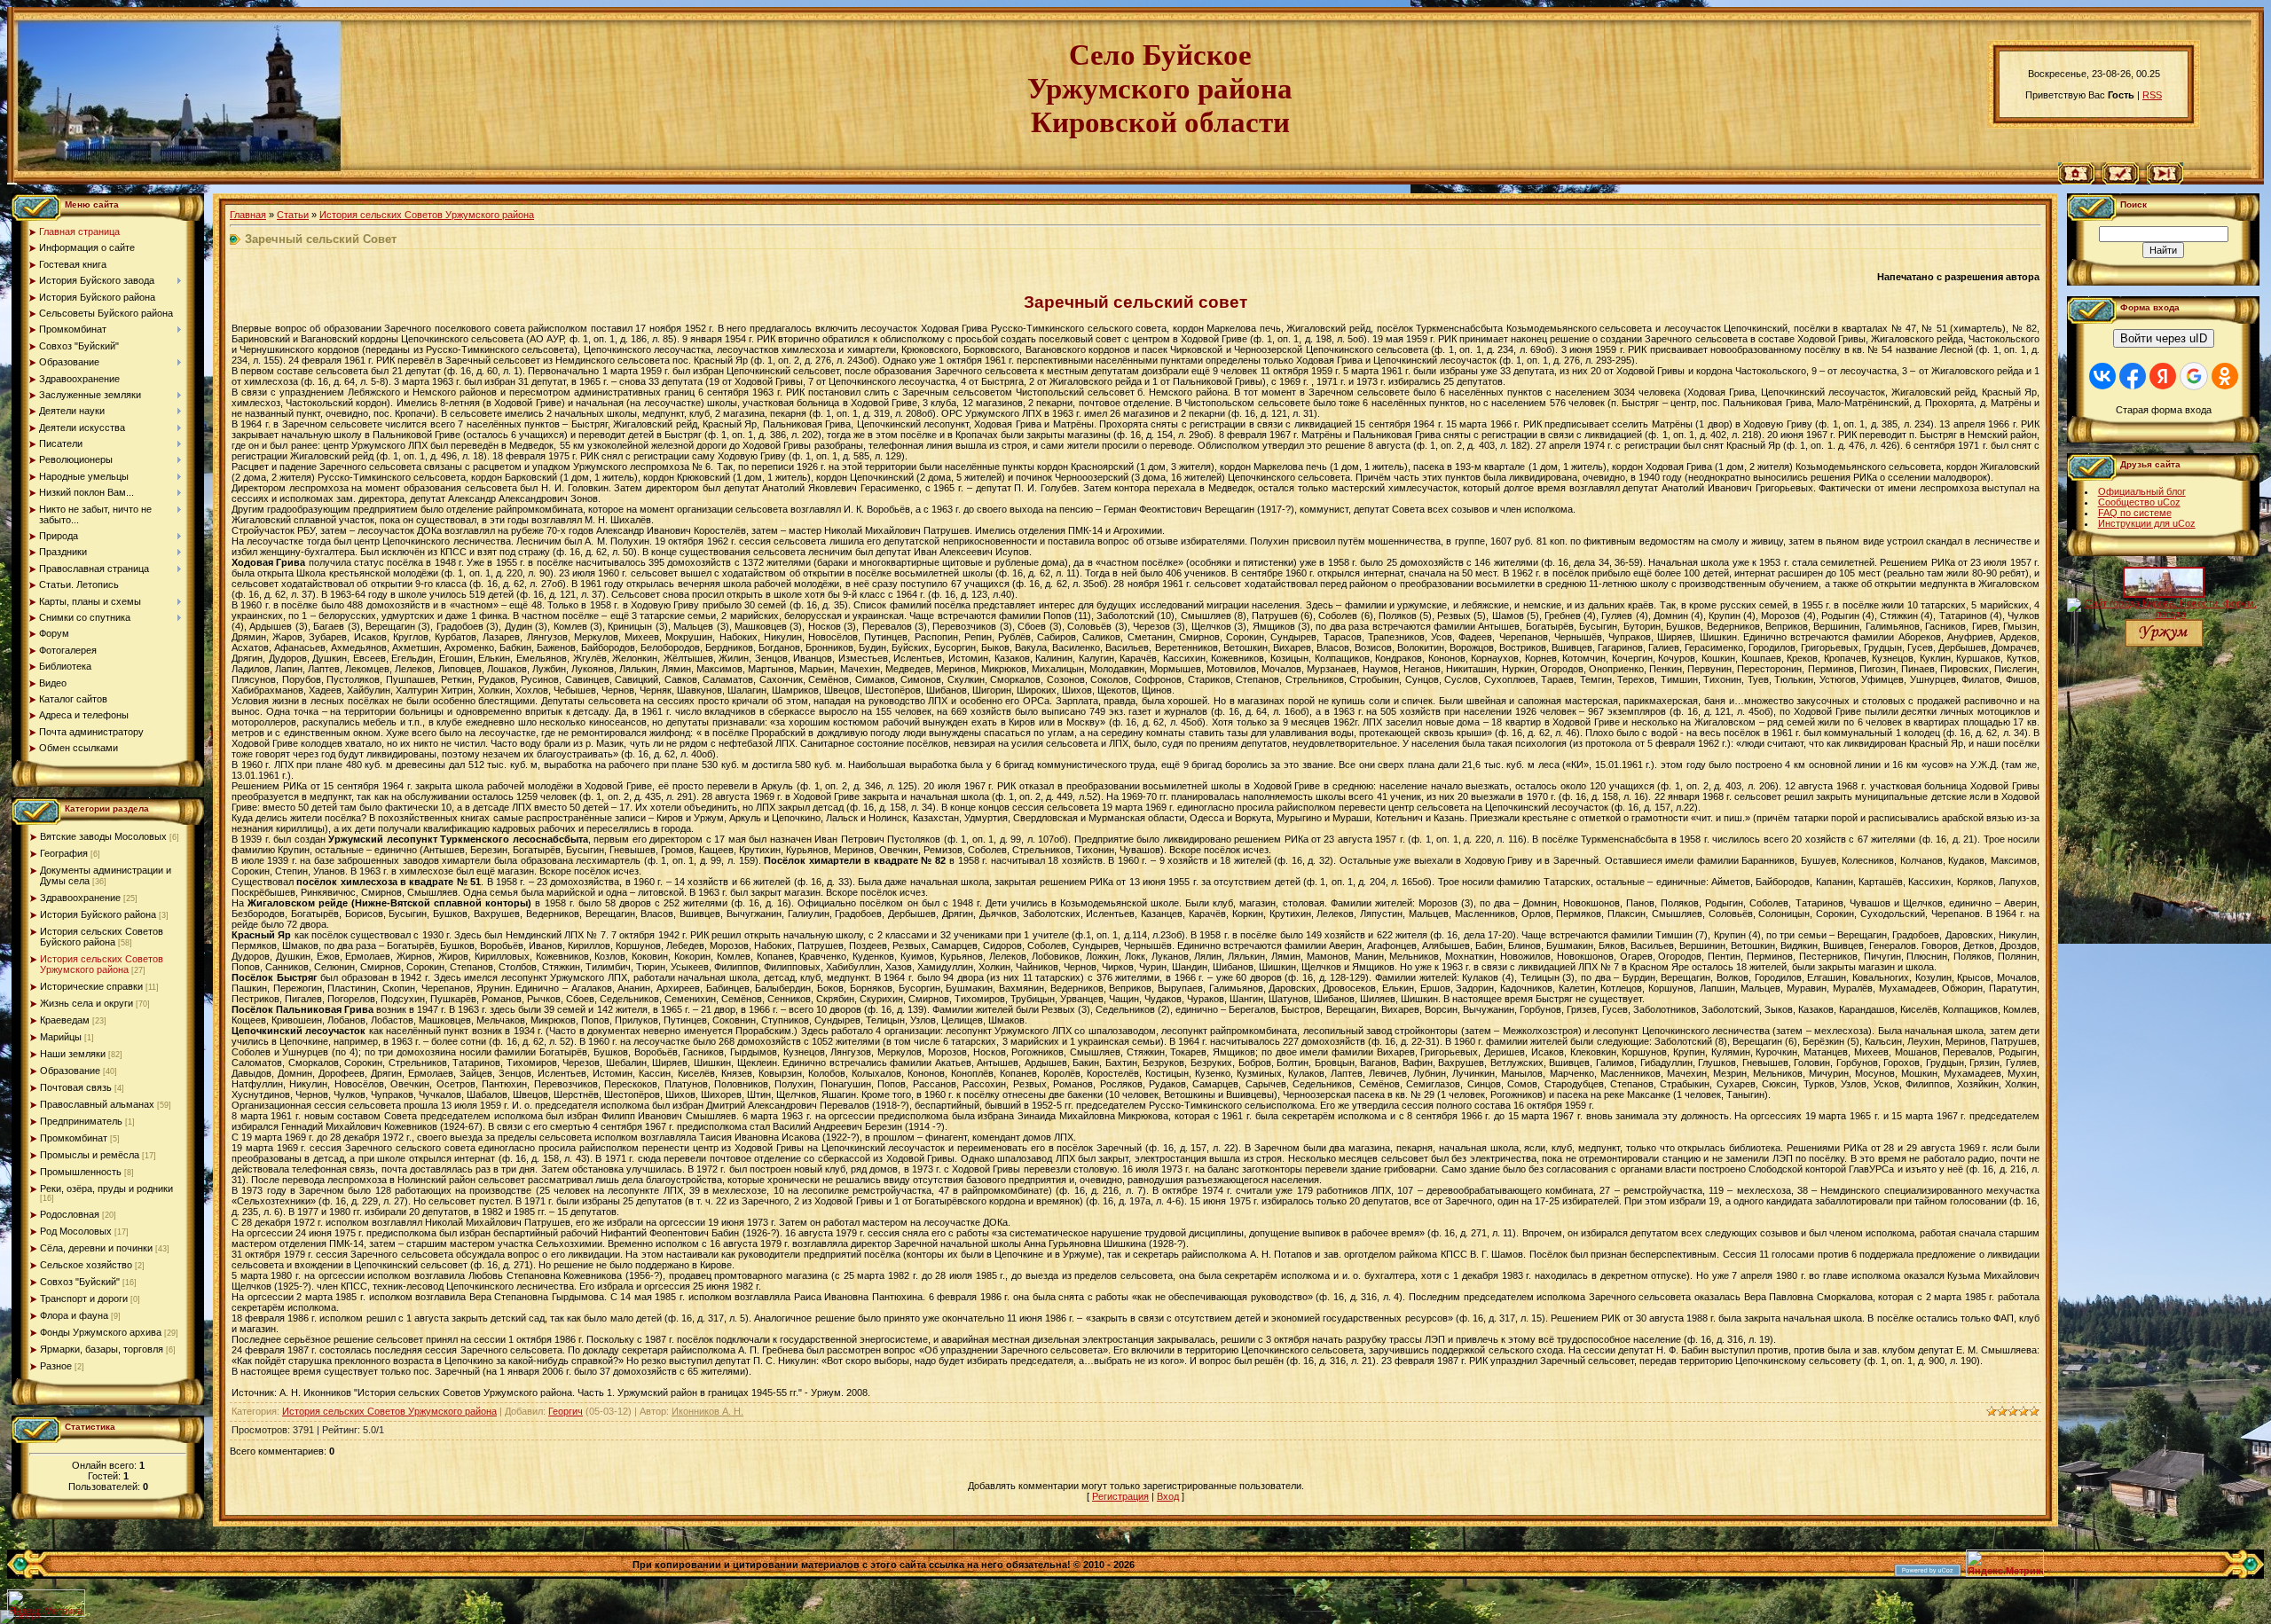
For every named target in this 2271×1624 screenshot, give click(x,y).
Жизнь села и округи (86, 1003)
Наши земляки (73, 1054)
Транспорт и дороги (84, 1298)
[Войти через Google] (2194, 376)
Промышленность (81, 1172)
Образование (70, 1071)
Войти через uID (2164, 338)
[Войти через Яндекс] (2163, 376)
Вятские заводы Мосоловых (103, 836)
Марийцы (61, 1037)
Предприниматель (81, 1121)
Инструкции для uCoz (2147, 523)
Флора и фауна (74, 1315)
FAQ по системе (2135, 513)
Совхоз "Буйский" (80, 1282)
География (64, 853)
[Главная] (2076, 181)
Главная (248, 215)
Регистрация (1120, 1496)
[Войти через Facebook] (2133, 376)
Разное (56, 1366)
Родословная (70, 1214)
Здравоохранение (80, 898)
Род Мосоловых (76, 1231)
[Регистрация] (2121, 181)
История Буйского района (98, 914)
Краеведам (65, 1020)
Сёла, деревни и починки (96, 1248)
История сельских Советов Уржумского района (102, 964)
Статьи (293, 215)
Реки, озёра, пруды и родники (106, 1189)
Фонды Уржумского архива (101, 1332)
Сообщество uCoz (2139, 502)
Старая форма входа (2164, 410)
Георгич (566, 1411)
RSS (2152, 95)
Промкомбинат (74, 1138)
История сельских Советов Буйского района (102, 937)
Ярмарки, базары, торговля (102, 1349)
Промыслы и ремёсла (90, 1155)
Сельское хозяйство (86, 1265)
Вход (1168, 1496)
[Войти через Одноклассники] (2225, 376)
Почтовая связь (76, 1087)
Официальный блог (2142, 491)
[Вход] (2165, 181)
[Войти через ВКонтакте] (2102, 376)
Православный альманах (97, 1104)
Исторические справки (91, 986)
